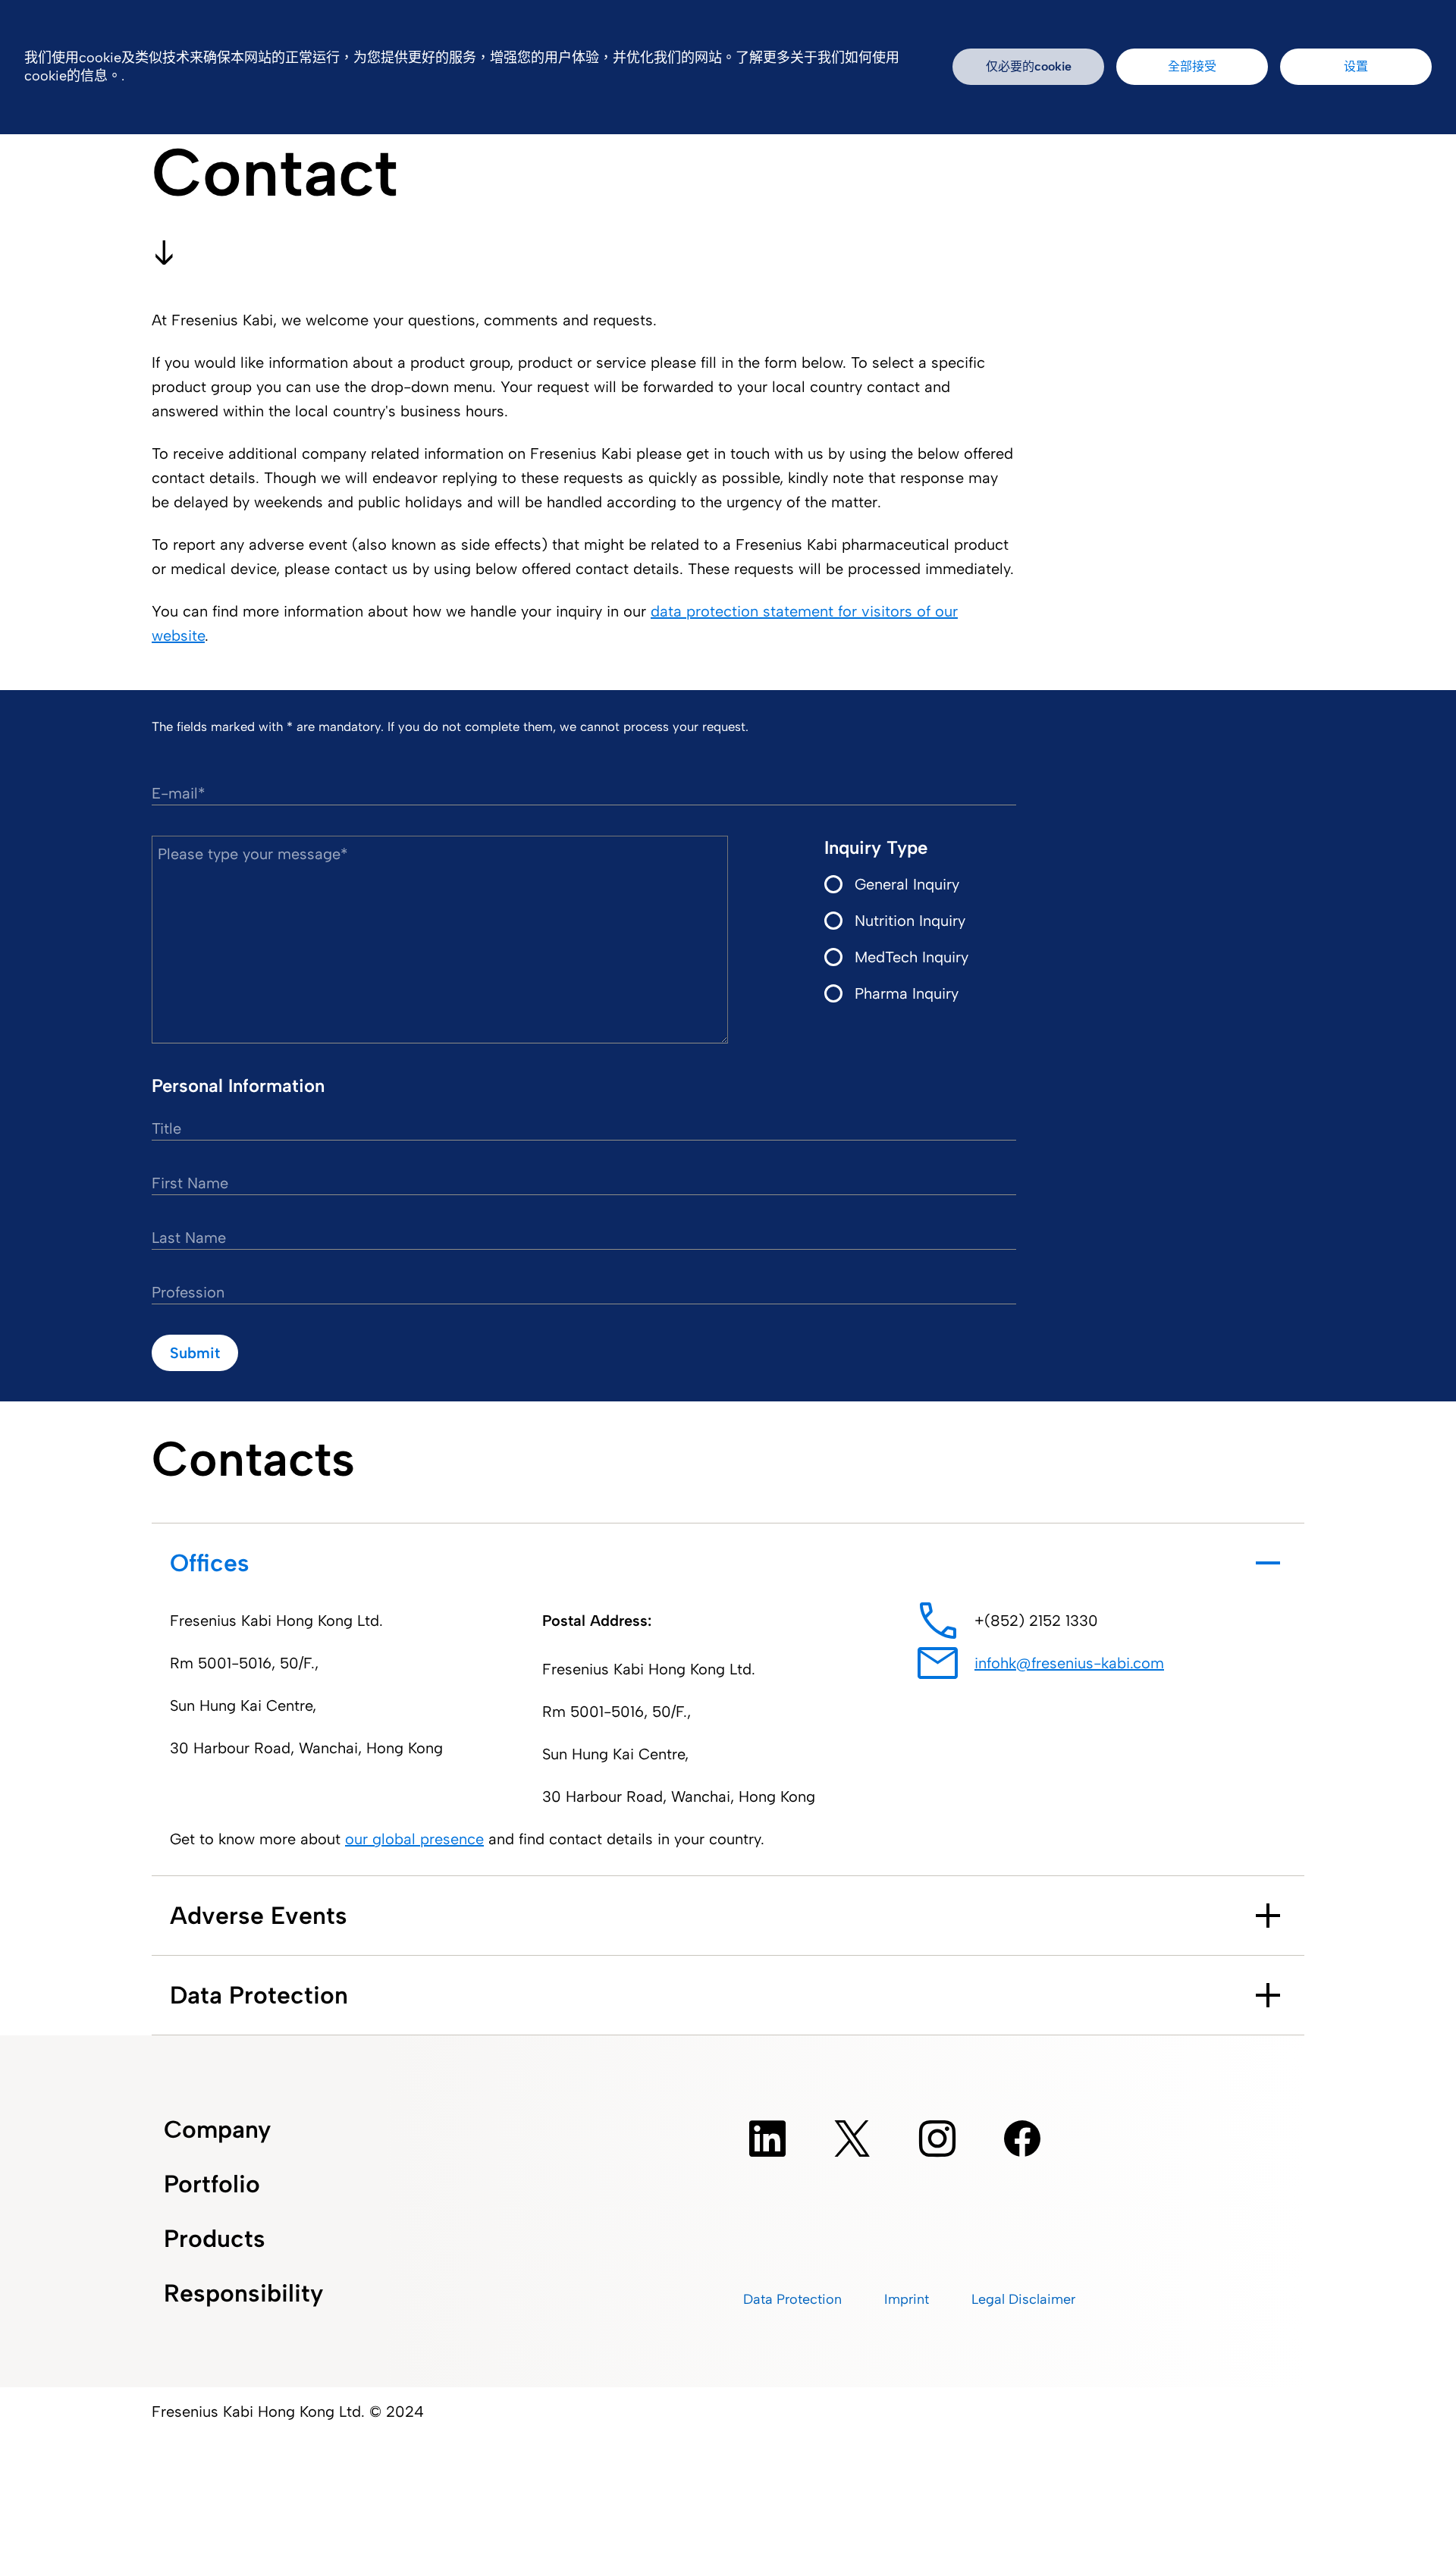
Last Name (189, 1238)
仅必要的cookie (1029, 66)
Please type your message (249, 854)
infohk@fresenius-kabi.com (1069, 1663)
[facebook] (1022, 2139)
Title (166, 1128)
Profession (188, 1292)
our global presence (414, 1839)
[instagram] (937, 2139)
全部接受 (1192, 66)
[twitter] (852, 2139)
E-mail (175, 793)
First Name (190, 1183)
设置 (1356, 66)
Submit (195, 1353)
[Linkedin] (767, 2139)
